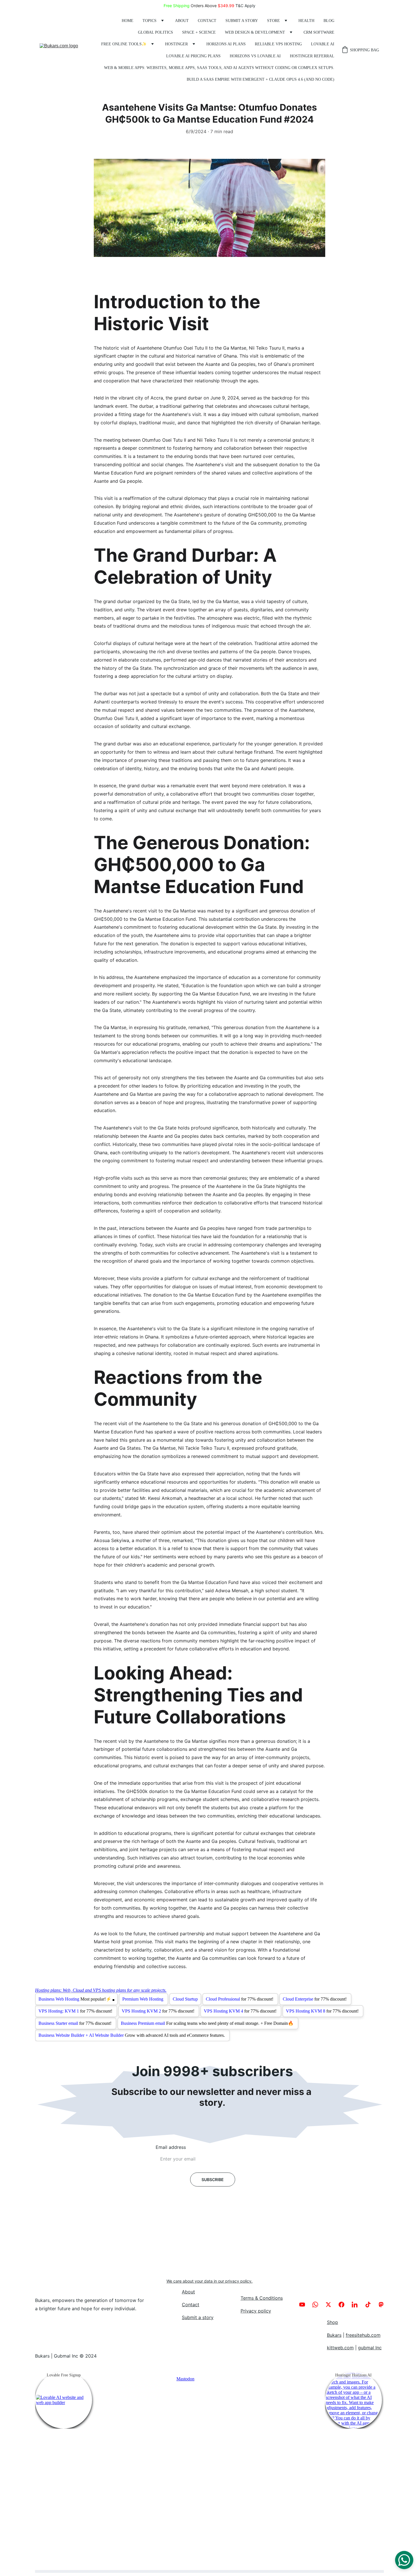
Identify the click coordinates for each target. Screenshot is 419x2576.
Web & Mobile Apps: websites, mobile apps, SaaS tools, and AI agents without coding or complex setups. (219, 68)
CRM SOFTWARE (319, 32)
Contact (207, 21)
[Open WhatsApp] (404, 2560)
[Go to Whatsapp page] (318, 2305)
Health (306, 21)
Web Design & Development (255, 32)
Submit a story (242, 21)
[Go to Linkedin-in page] (357, 2305)
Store (273, 21)
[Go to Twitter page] (331, 2305)
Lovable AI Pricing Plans (193, 56)
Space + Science (199, 32)
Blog (329, 21)
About (182, 21)
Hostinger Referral (312, 56)
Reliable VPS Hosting (278, 44)
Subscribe (213, 2180)
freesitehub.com (363, 2335)
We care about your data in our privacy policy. (209, 2281)
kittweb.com (340, 2348)
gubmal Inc (370, 2348)
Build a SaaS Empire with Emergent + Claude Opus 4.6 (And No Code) (261, 79)
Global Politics (155, 32)
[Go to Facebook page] (344, 2305)
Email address (171, 2147)
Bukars (334, 2335)
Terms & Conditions (262, 2298)
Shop (332, 2322)
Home (128, 21)
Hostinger (176, 44)
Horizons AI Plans (226, 44)
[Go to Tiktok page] (371, 2305)
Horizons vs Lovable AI (255, 56)
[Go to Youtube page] (305, 2305)
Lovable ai (323, 44)
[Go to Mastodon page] (381, 2305)
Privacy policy (256, 2311)
